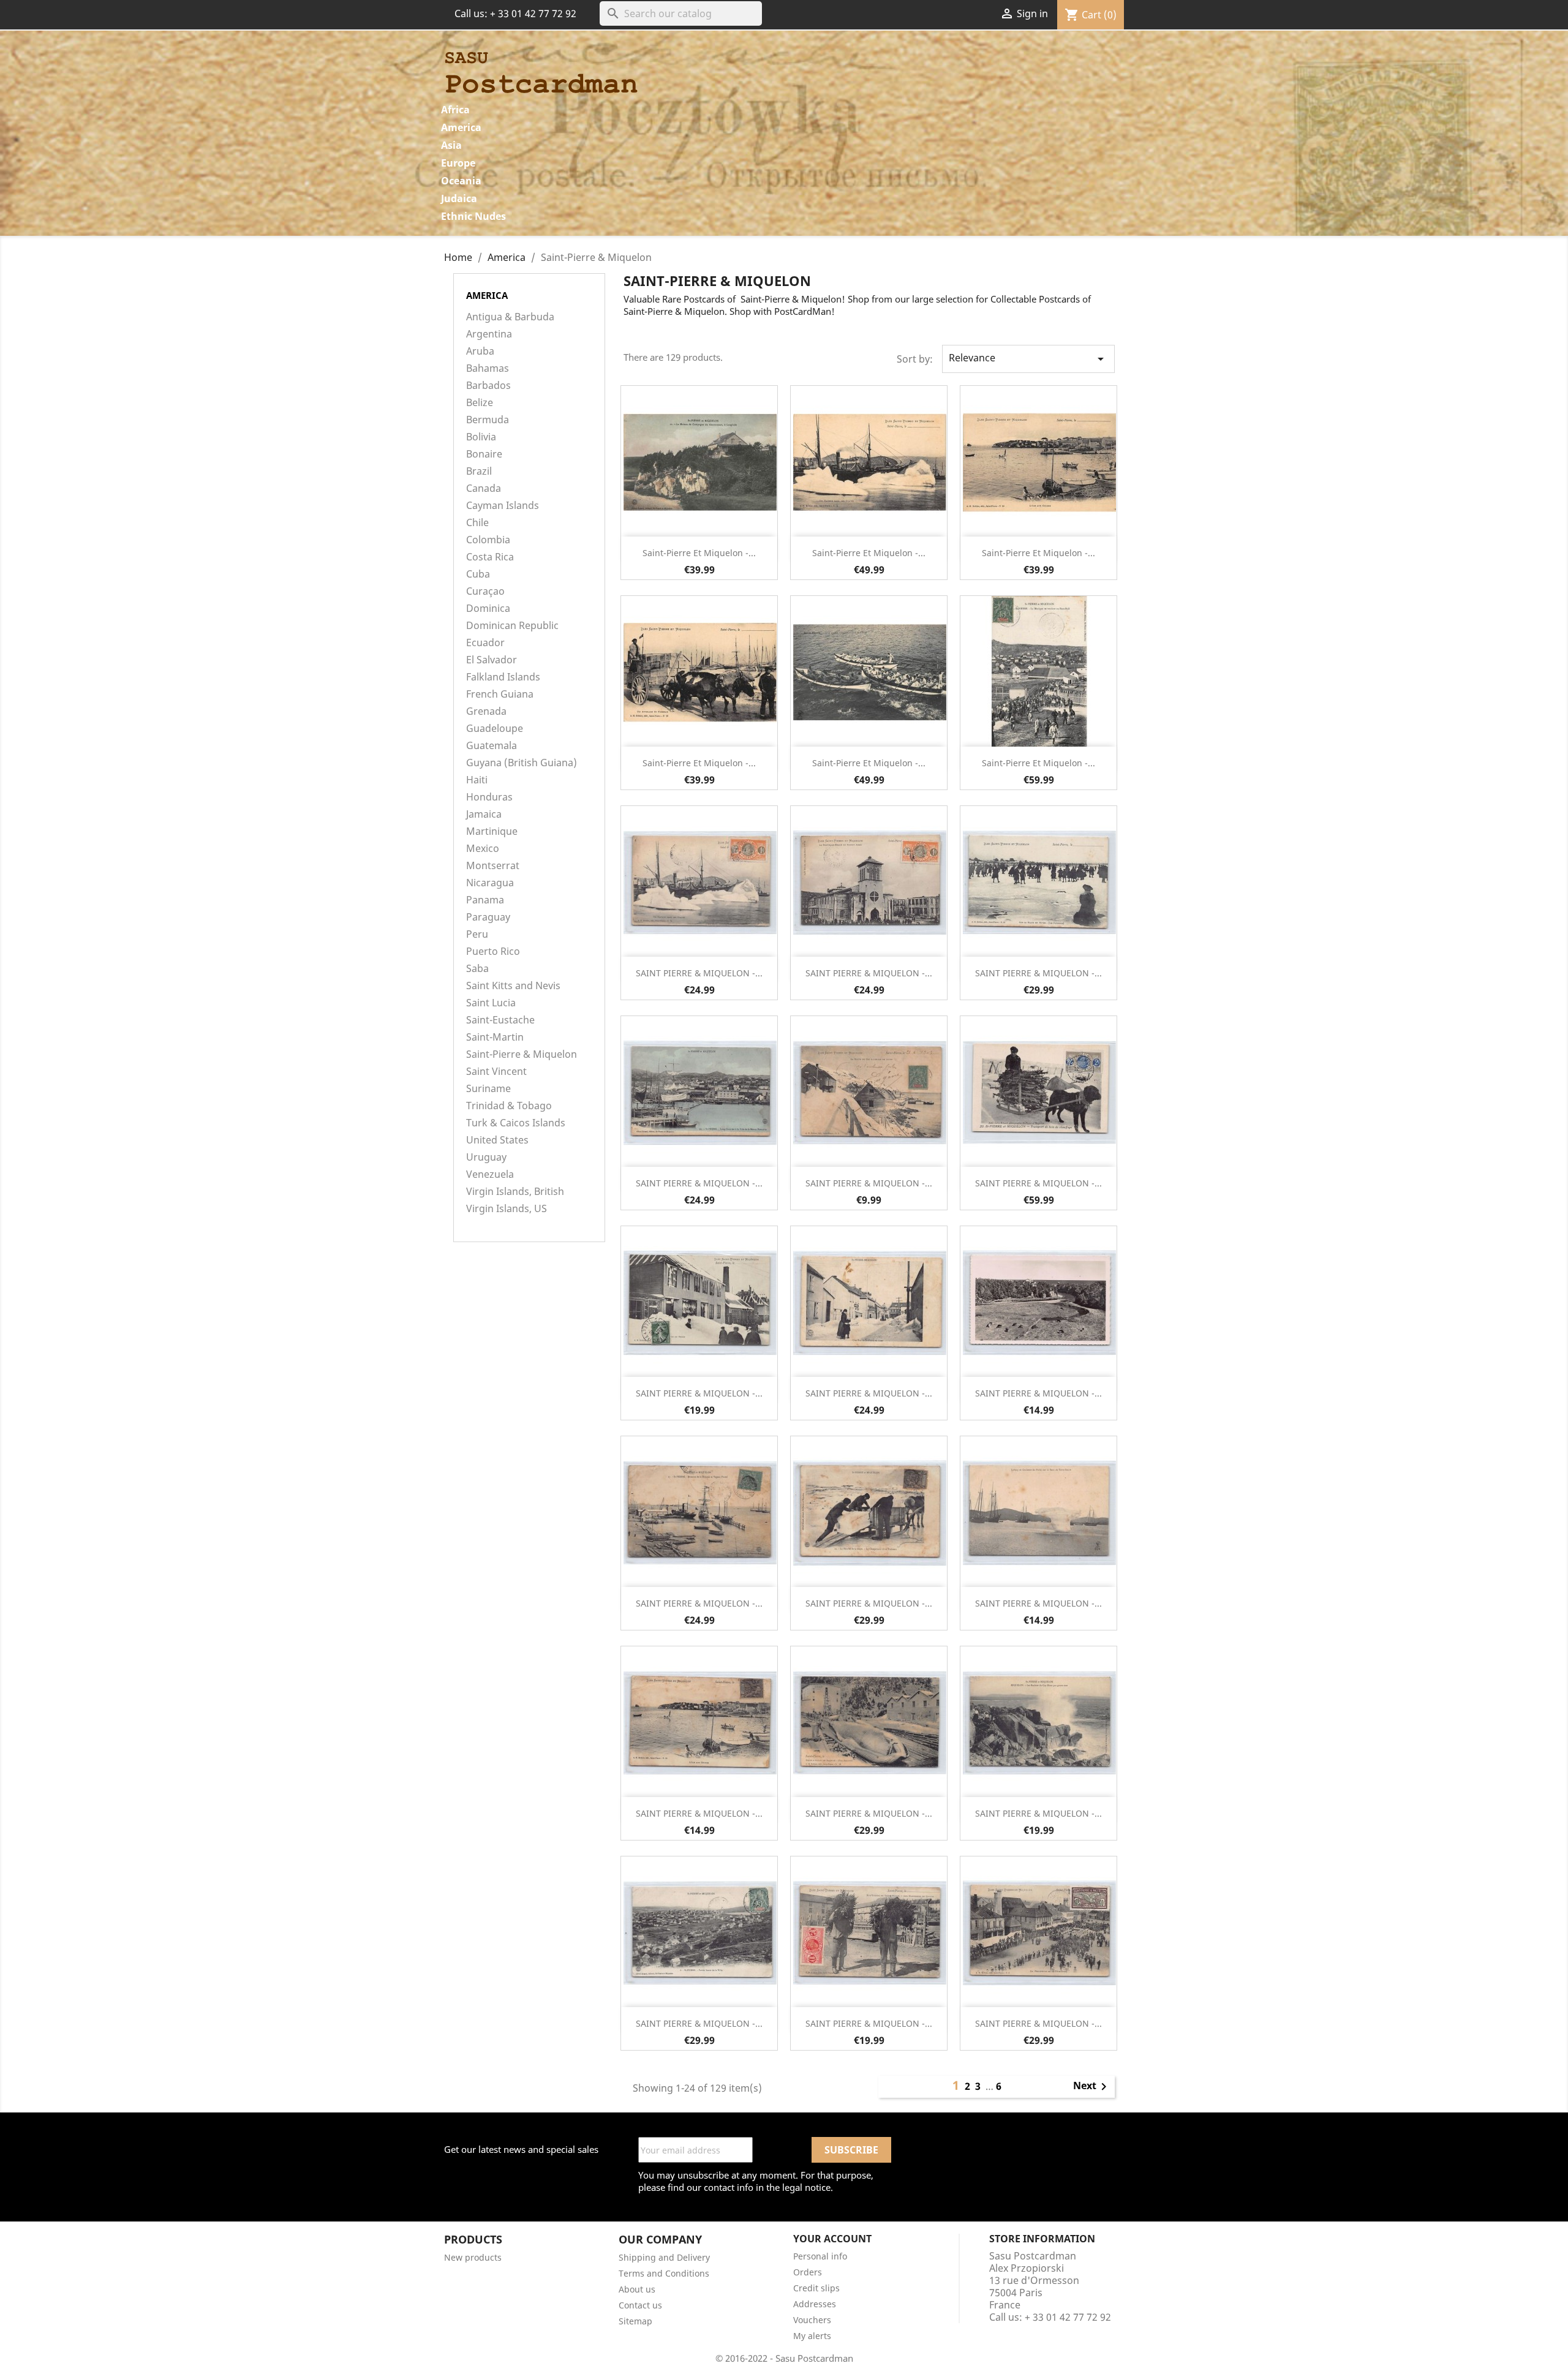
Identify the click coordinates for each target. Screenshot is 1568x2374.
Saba (477, 969)
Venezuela (490, 1174)
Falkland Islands (503, 677)
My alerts (812, 2336)
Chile (477, 523)
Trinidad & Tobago (509, 1106)
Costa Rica (490, 557)
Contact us (640, 2305)
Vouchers (812, 2320)
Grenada (486, 711)
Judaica (459, 198)
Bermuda (488, 420)
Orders (808, 2272)
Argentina (489, 334)
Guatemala (492, 746)
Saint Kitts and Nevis (513, 986)
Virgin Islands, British (515, 1192)
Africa (455, 110)
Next (1092, 2087)
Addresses (815, 2304)
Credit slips (816, 2288)
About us (637, 2289)
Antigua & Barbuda (510, 317)
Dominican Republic (512, 626)
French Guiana (500, 694)
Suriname (488, 1089)
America (461, 127)
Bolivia (481, 437)
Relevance (1028, 359)
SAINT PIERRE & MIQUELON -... (699, 973)
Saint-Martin (495, 1037)
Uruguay (486, 1157)
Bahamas (488, 368)
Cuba (478, 574)
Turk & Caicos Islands (516, 1123)
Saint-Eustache (500, 1020)
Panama (485, 900)
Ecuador (485, 643)
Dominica (488, 609)
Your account (832, 2239)
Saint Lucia (491, 1003)
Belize (480, 403)
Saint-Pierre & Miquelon (522, 1054)
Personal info (820, 2256)
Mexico (483, 849)
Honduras (489, 797)
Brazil (479, 471)
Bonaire (484, 454)
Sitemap (635, 2321)
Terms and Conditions (664, 2273)
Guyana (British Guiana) (522, 763)
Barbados (488, 386)
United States (497, 1140)
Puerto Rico (493, 951)
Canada (484, 488)
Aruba (480, 351)
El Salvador (492, 660)
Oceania (461, 181)
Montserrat (493, 866)
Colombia (488, 540)
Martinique (492, 831)
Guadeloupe (495, 729)
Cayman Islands (503, 506)
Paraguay (488, 917)
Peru (477, 934)
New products (473, 2257)
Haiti (477, 780)
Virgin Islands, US (507, 1209)
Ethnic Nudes (473, 216)
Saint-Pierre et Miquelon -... (699, 553)
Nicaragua (490, 883)
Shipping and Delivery (664, 2257)
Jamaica (484, 814)
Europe (458, 163)
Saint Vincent (496, 1072)
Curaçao (485, 591)
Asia (451, 145)
